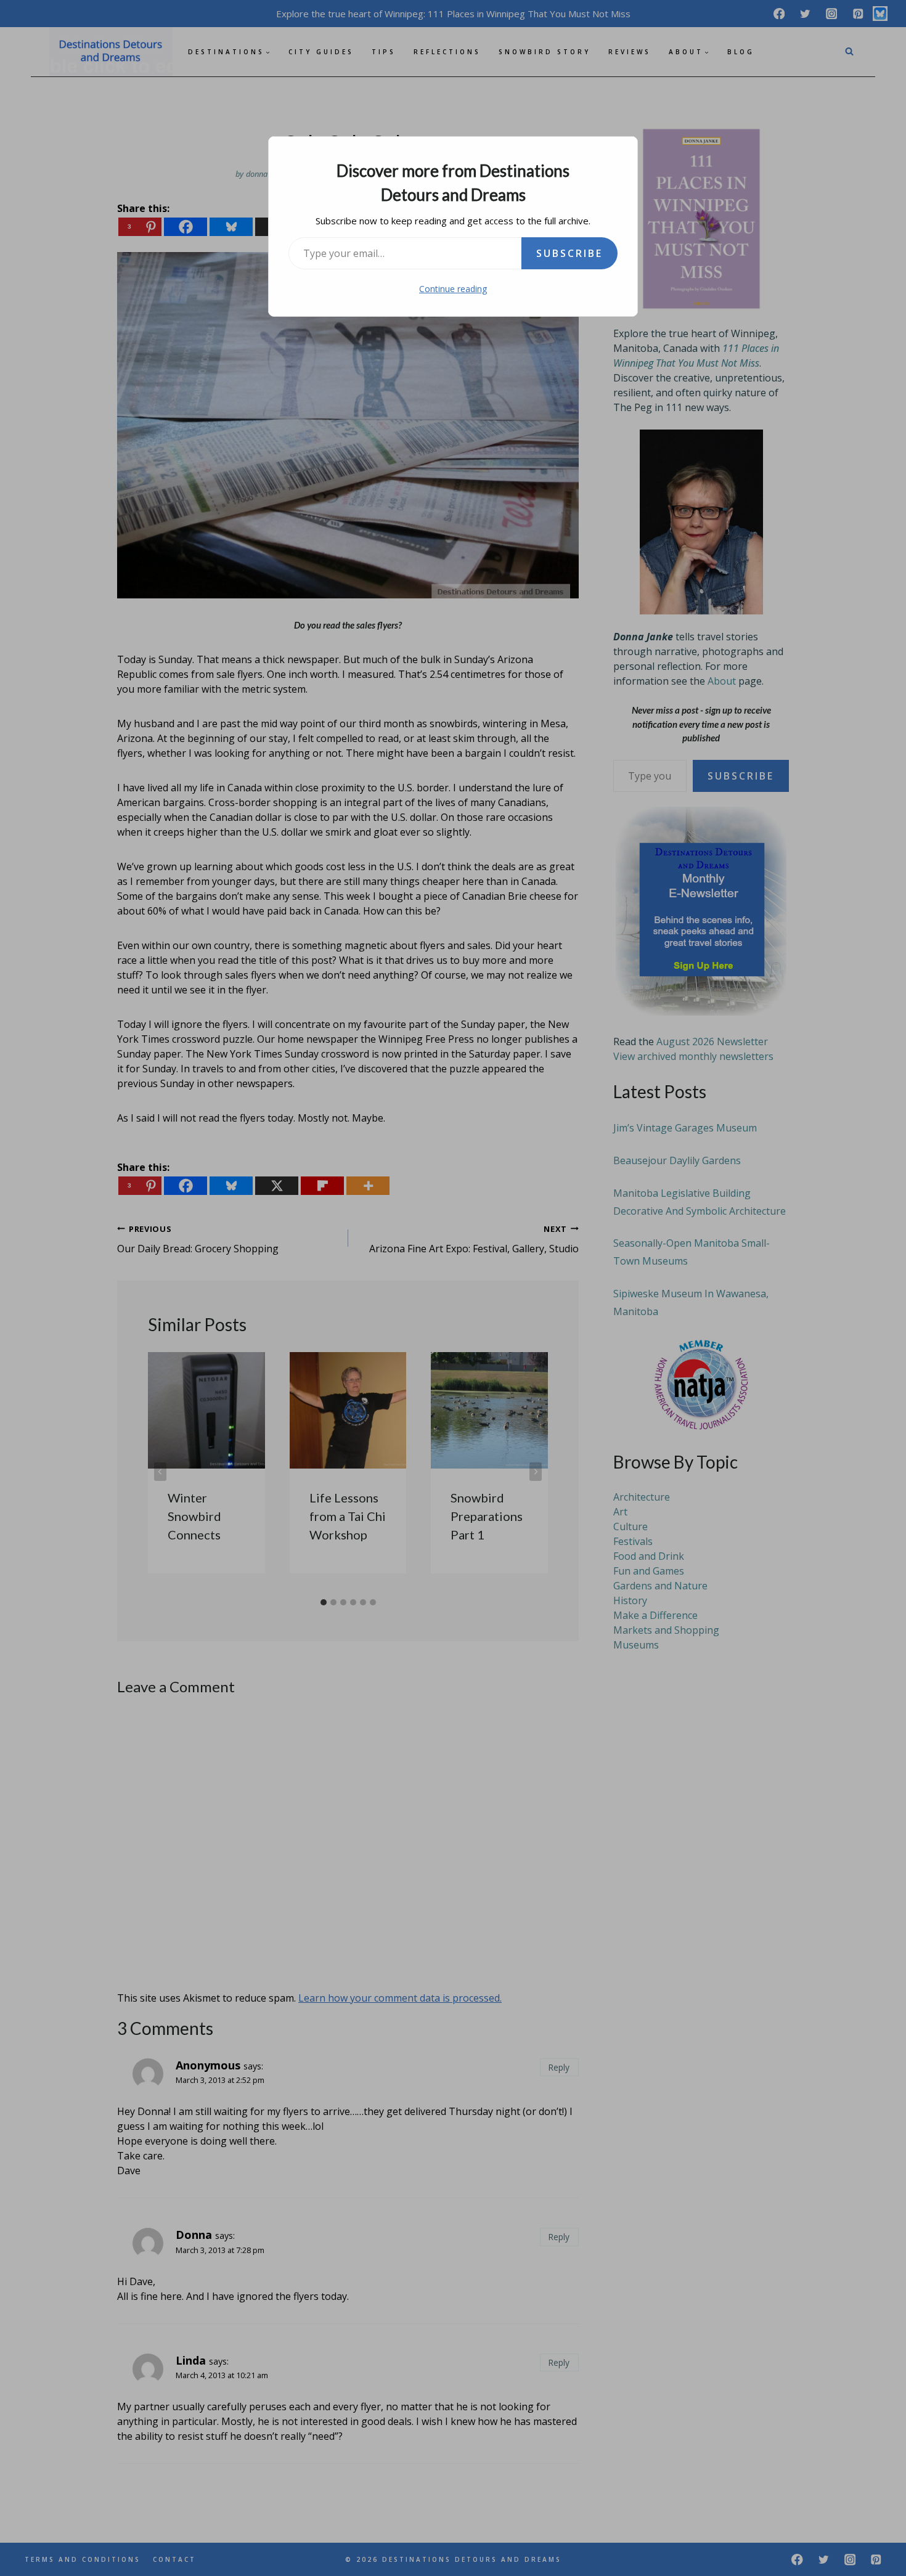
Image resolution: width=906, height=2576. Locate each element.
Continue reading (453, 289)
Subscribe (569, 253)
